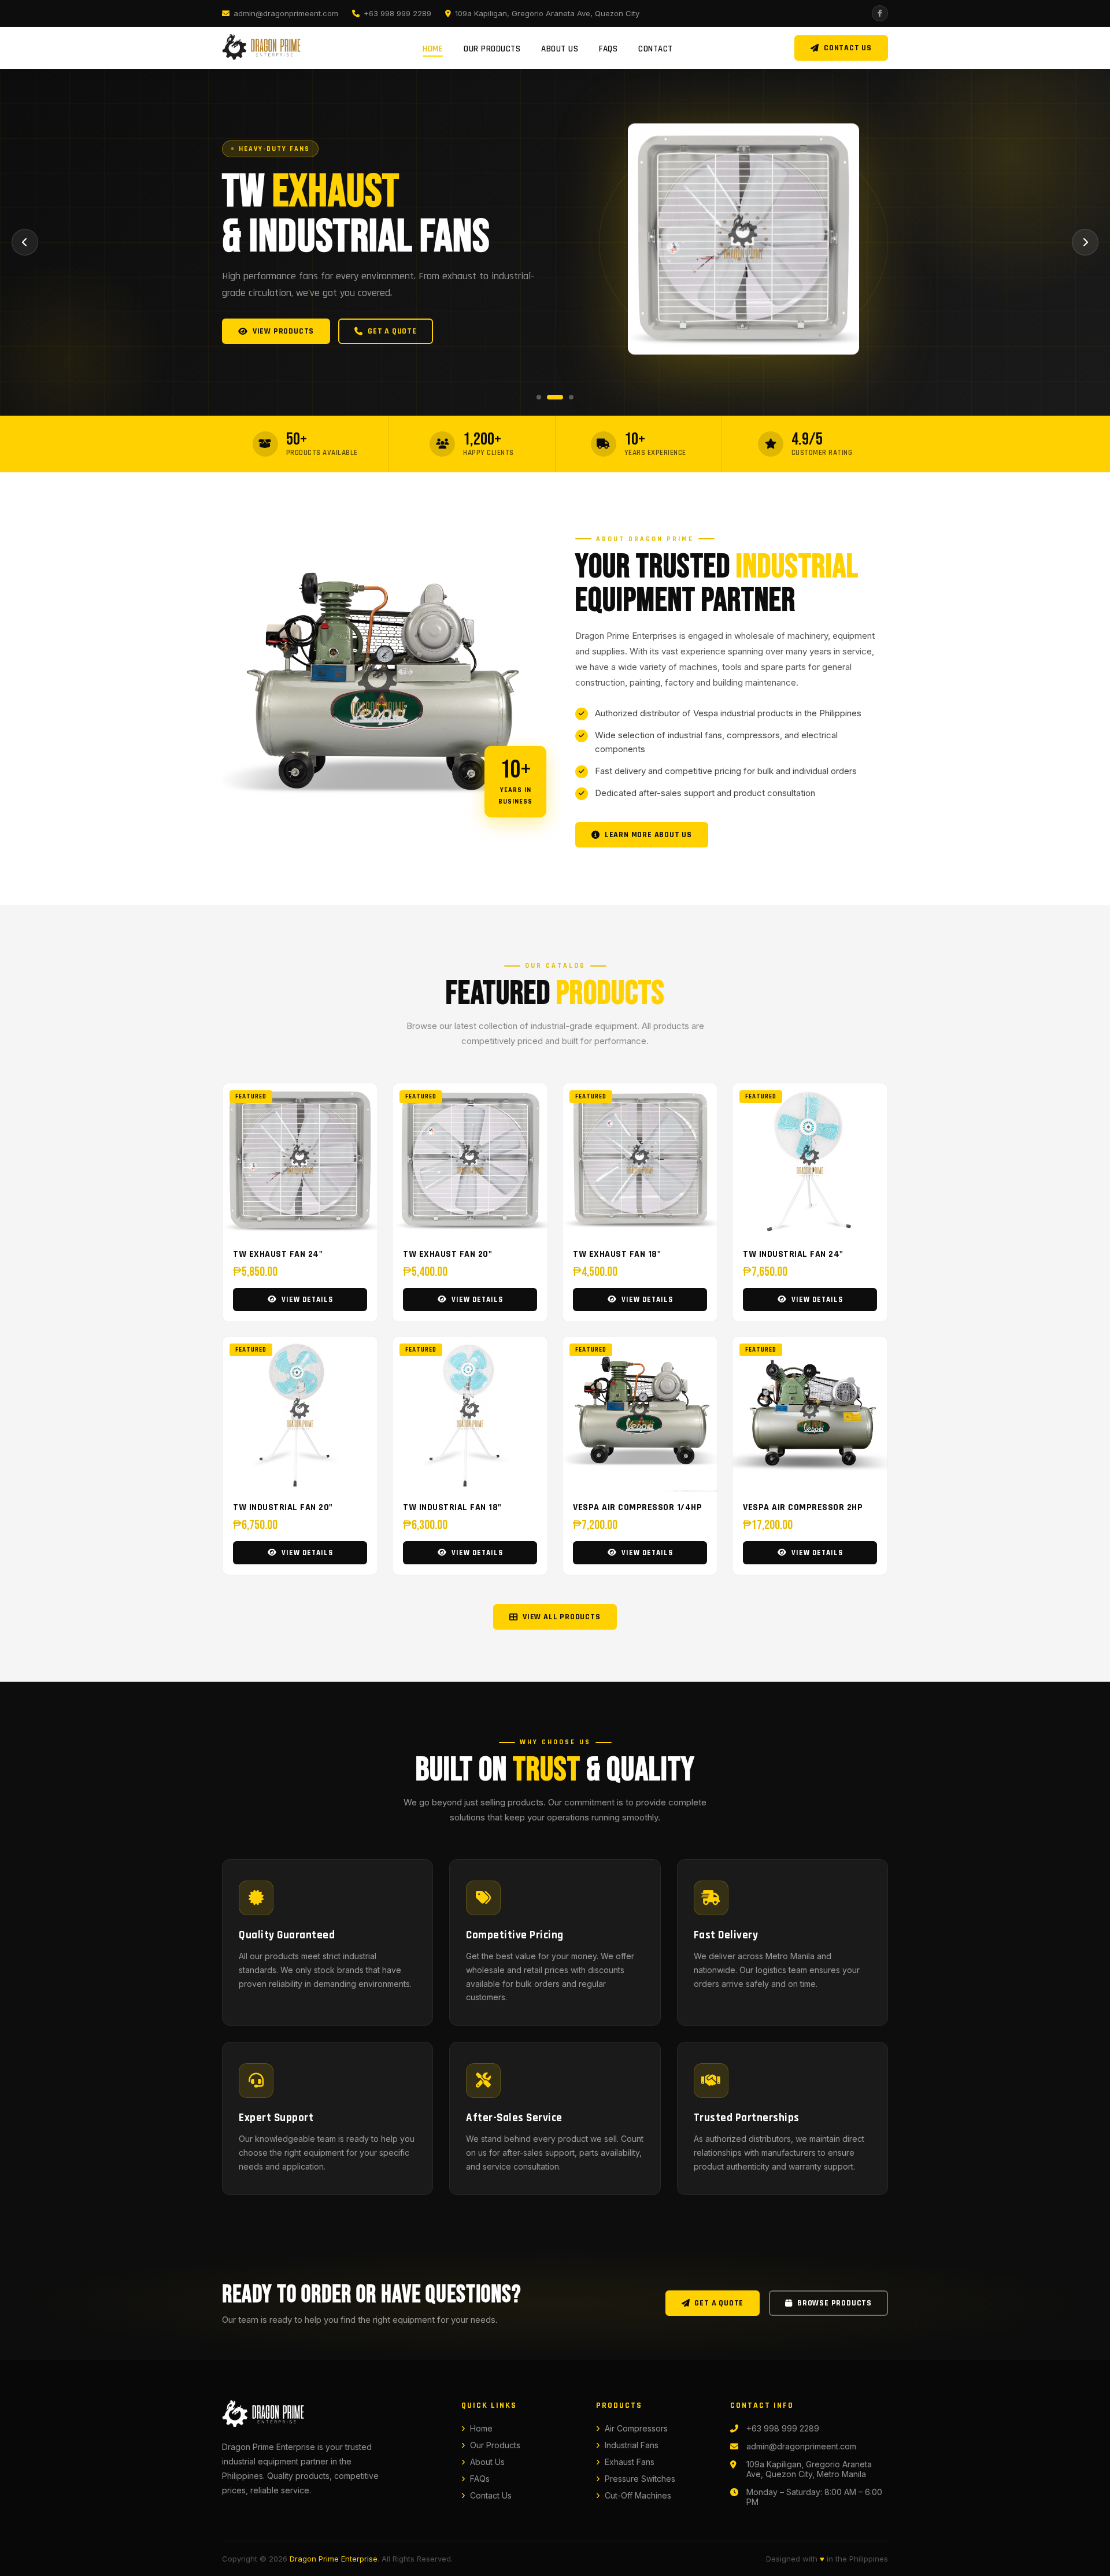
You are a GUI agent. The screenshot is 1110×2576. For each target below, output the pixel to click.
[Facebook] (880, 13)
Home (433, 49)
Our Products (492, 49)
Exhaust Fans (630, 2462)
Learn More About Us (648, 835)
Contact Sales (394, 331)
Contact (656, 49)
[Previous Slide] (25, 242)
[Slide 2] (549, 397)
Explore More (281, 331)
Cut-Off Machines (638, 2495)
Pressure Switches (640, 2479)
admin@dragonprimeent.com (286, 13)
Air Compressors (636, 2428)
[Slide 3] (565, 397)
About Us (560, 49)
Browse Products (835, 2303)
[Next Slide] (1085, 242)
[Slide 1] (539, 397)
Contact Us (848, 48)
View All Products (562, 1617)
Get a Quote (719, 2303)
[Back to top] (1081, 2559)
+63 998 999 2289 (397, 13)
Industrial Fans (632, 2445)
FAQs (608, 49)
